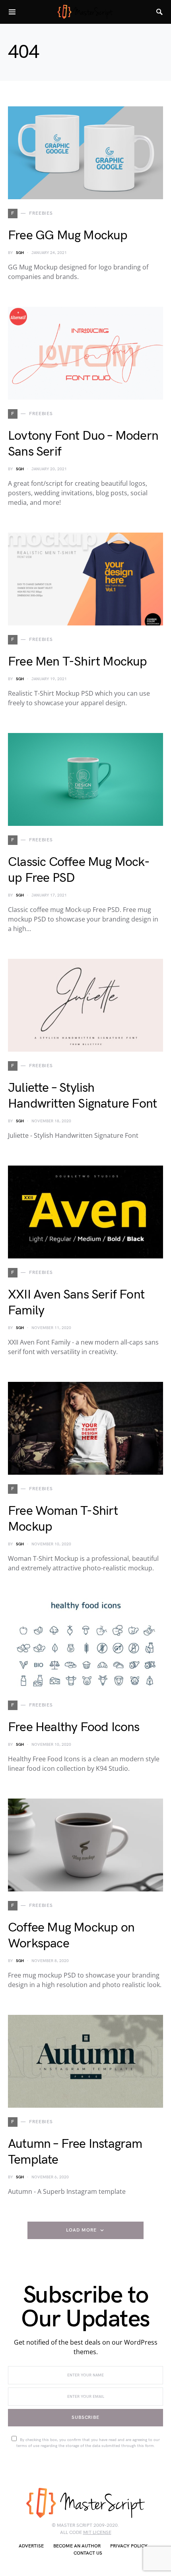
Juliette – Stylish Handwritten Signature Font (82, 1096)
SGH (20, 253)
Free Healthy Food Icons (74, 1727)
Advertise (31, 2546)
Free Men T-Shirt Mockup (78, 662)
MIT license (97, 2533)
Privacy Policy (129, 2546)
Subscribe (85, 2417)
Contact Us (88, 2553)
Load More (81, 2230)
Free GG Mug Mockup (68, 236)
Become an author (77, 2546)
